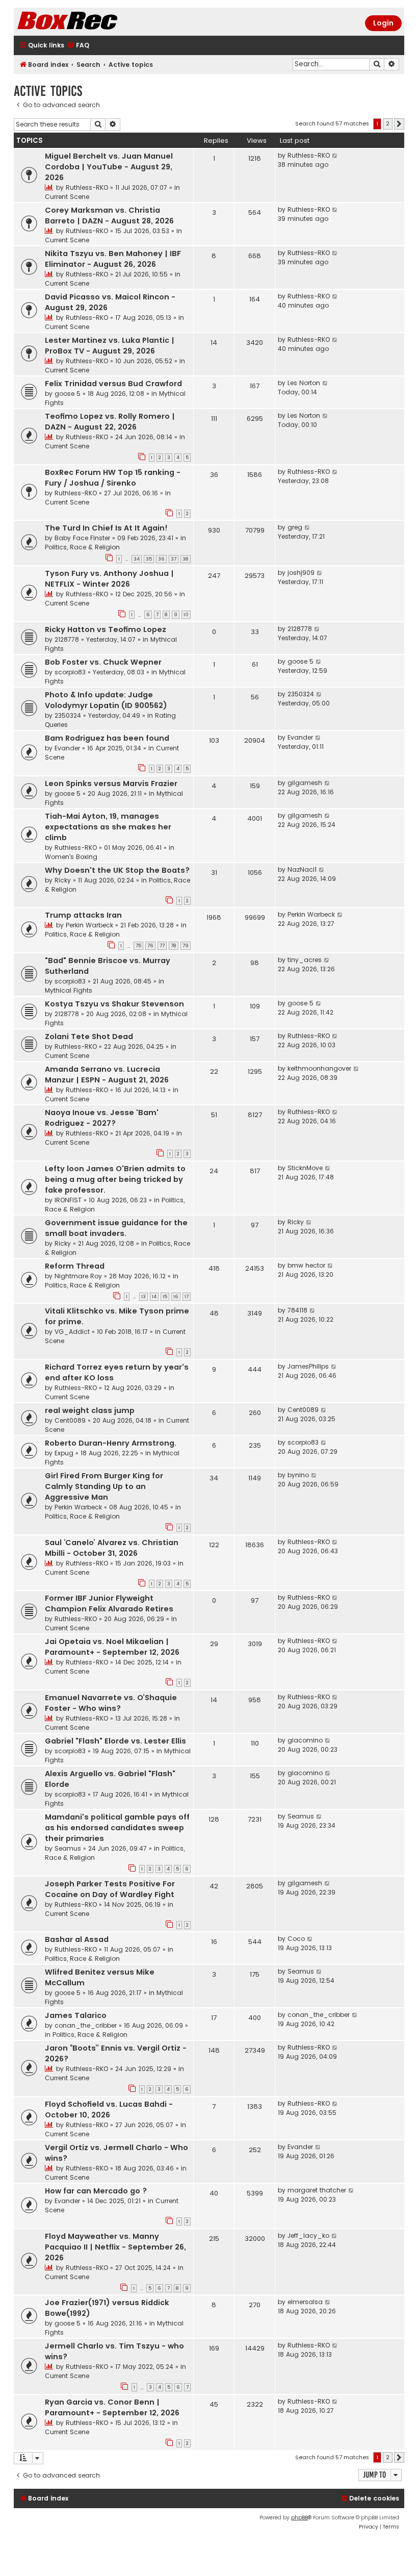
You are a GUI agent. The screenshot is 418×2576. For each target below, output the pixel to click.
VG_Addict (72, 1332)
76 (150, 946)
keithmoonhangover (319, 1068)
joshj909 (301, 573)
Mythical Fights (69, 990)
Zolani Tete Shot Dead (89, 1037)
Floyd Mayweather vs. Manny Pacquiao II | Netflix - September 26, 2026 (115, 2247)
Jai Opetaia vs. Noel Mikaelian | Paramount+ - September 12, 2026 (112, 1647)
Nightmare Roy (78, 1276)
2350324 (68, 715)
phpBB (299, 2518)
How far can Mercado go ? (96, 2191)
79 (186, 946)
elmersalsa (305, 2302)
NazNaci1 (302, 869)
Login (383, 23)
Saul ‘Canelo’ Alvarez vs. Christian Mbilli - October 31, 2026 (112, 1548)
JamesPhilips (308, 1366)
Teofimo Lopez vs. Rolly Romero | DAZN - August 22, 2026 (110, 422)
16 (176, 1297)
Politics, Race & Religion (82, 547)
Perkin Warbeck (89, 925)
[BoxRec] (93, 22)
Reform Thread (75, 1266)
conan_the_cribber (86, 2025)
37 (174, 559)
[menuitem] (78, 46)
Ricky (63, 880)
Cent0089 (70, 1420)
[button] (399, 124)
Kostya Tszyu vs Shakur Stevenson (114, 1004)
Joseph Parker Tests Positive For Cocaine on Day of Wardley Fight (110, 1889)
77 (162, 946)
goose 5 (68, 394)
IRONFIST (68, 1200)
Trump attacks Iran (83, 915)
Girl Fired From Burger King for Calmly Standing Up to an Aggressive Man (104, 1486)
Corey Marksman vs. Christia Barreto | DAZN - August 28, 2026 (109, 216)
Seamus (68, 1848)
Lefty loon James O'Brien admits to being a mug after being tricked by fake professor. (115, 1179)
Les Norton (304, 383)
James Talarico (76, 2015)
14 (154, 1297)
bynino (298, 1475)
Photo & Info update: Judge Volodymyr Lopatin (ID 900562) (106, 700)
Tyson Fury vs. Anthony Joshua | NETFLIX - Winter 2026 (109, 579)
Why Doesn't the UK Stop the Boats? (117, 870)
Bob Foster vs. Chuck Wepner (103, 662)
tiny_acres (305, 960)
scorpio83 (70, 672)
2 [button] (388, 123)
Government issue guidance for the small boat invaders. (116, 1228)
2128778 (67, 639)
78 (174, 946)
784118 (297, 1310)
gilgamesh (305, 783)
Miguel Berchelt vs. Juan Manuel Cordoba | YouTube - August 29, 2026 (109, 167)
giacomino (305, 1740)
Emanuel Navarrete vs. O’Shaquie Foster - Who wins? (111, 1703)
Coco (296, 1939)
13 (143, 1297)
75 (138, 946)
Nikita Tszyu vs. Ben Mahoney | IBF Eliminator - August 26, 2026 (113, 259)
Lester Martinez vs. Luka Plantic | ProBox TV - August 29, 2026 (110, 346)
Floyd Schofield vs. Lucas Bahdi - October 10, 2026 (109, 2110)
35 (149, 559)
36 (161, 559)
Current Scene (67, 197)
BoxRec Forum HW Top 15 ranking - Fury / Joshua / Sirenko (113, 478)
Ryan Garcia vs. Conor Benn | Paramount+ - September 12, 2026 (112, 2407)
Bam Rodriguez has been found (107, 738)
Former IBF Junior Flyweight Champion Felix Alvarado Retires (109, 1603)
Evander (67, 748)
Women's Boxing (71, 857)
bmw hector (306, 1265)
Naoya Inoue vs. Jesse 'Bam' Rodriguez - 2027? (102, 1118)
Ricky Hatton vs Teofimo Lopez (106, 629)
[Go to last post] (335, 156)
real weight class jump (90, 1410)
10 (186, 615)
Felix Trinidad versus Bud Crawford (113, 384)
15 (165, 1297)
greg (295, 527)
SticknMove (305, 1168)
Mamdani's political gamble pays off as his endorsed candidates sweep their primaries (117, 1828)
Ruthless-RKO (87, 187)
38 (186, 559)
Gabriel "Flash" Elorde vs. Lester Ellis (115, 1741)
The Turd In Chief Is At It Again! (106, 528)
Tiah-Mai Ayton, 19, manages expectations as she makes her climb (108, 827)
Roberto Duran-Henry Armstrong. (111, 1443)
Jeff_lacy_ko (308, 2236)
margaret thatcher (317, 2190)
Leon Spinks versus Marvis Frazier (111, 784)
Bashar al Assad (77, 1939)
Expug (64, 1453)
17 (187, 1297)
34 (137, 559)
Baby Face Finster (82, 538)
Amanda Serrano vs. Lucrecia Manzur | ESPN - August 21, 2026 (107, 1075)
